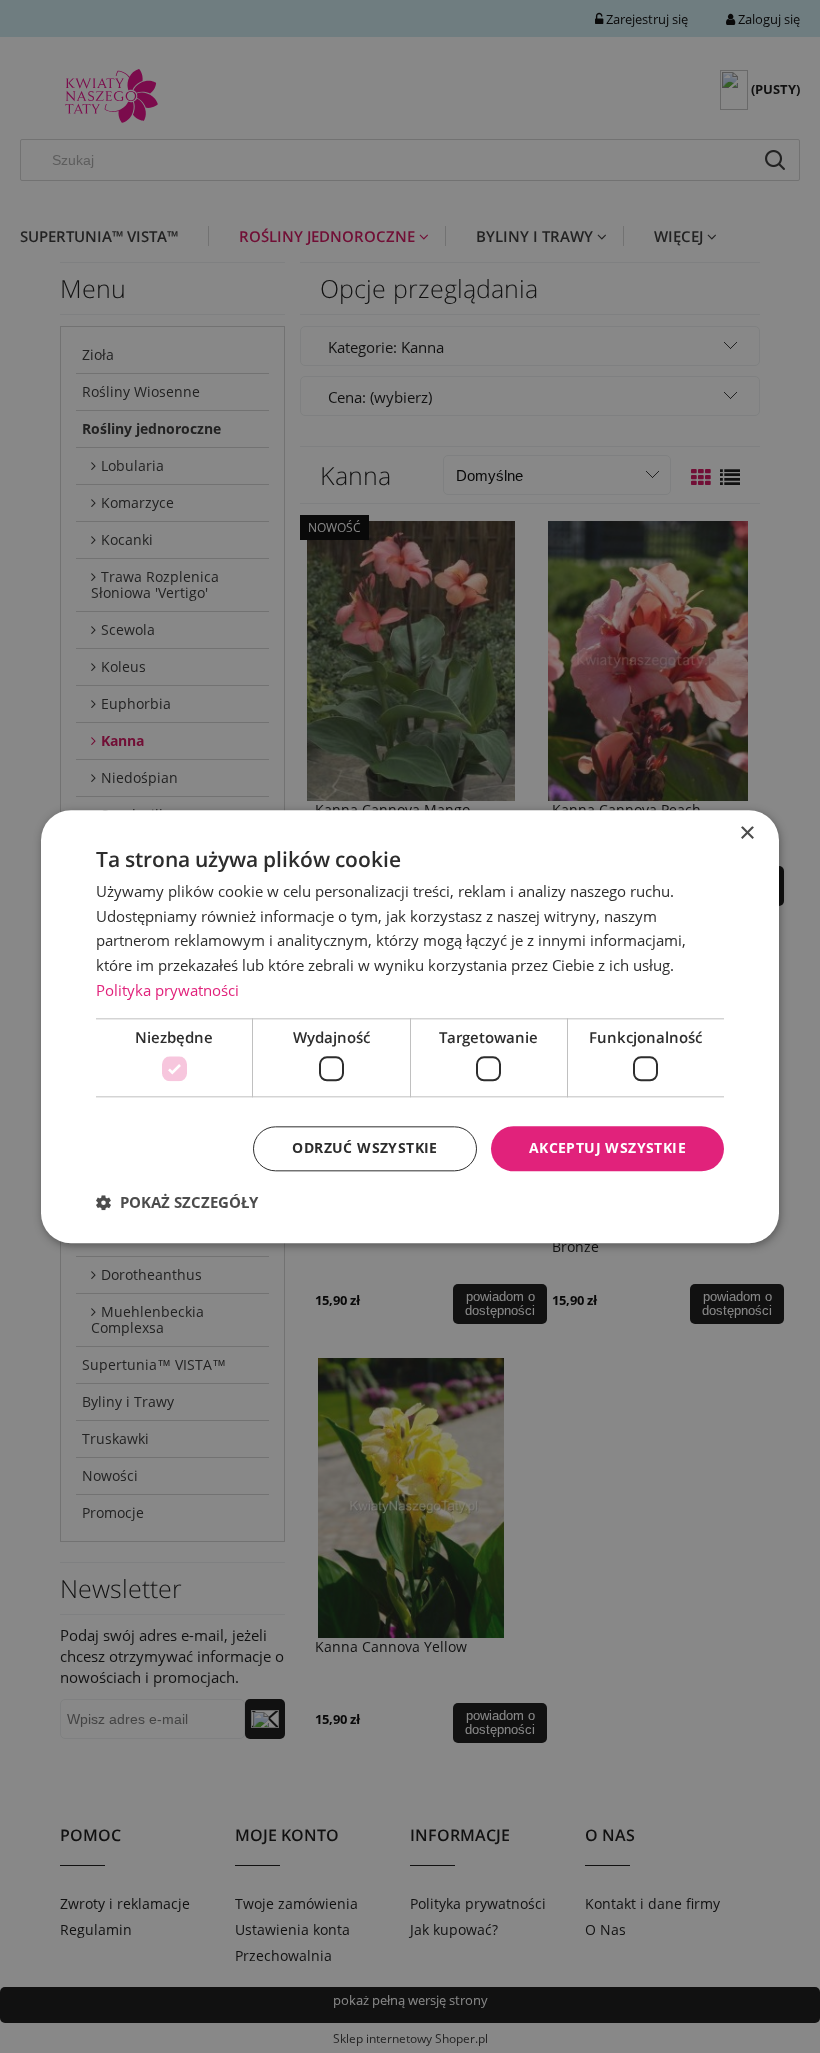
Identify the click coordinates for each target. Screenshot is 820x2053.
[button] (177, 1202)
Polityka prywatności (167, 990)
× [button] (746, 833)
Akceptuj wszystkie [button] (607, 1147)
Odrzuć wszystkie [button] (364, 1147)
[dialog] (410, 1026)
